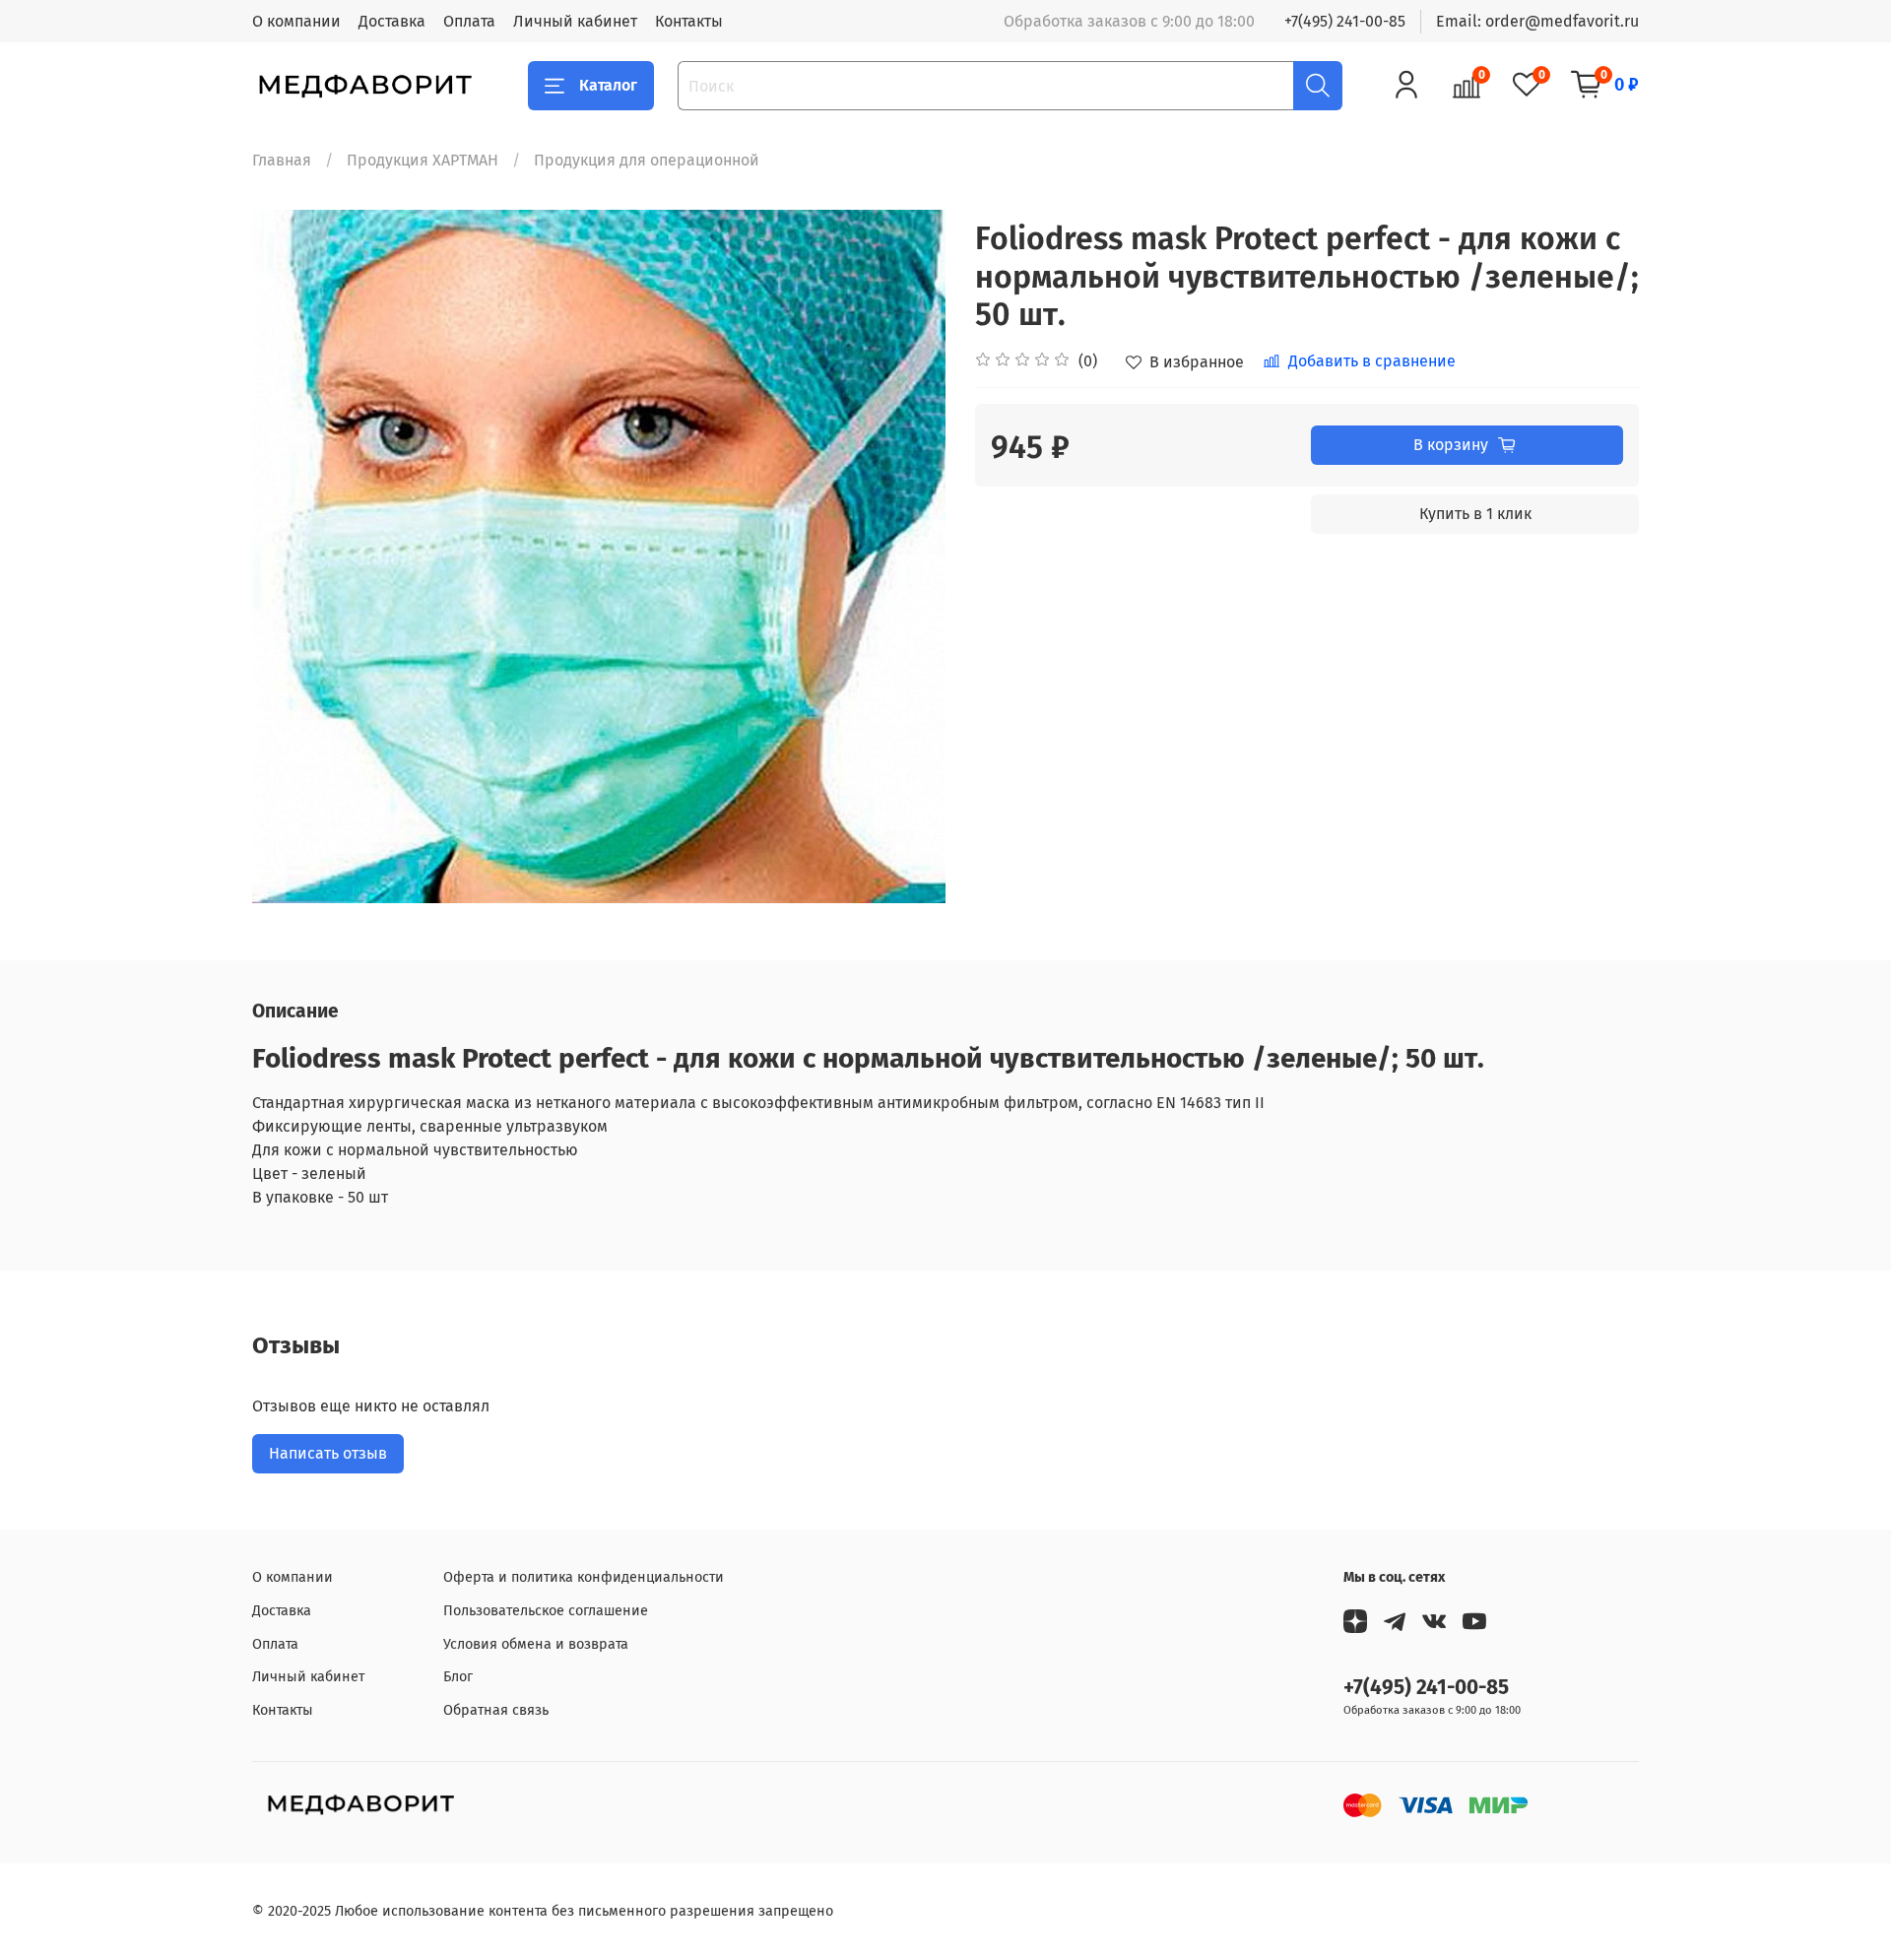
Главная (282, 160)
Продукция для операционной (647, 160)
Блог (458, 1677)
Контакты (689, 21)
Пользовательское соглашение (546, 1611)
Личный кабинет (575, 21)
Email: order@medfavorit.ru (1537, 21)
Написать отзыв (328, 1453)
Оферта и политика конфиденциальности (584, 1577)
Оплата (469, 21)
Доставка (392, 21)
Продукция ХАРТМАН (423, 160)
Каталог (608, 85)
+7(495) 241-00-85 (1345, 21)
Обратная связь (496, 1710)
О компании (296, 21)
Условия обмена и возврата (536, 1644)
